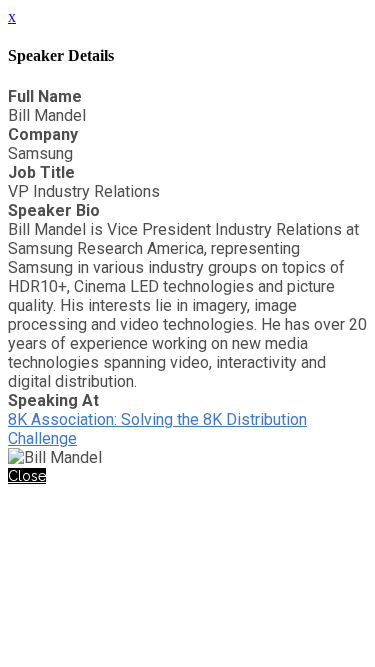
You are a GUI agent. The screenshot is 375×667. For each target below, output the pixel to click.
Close (27, 476)
